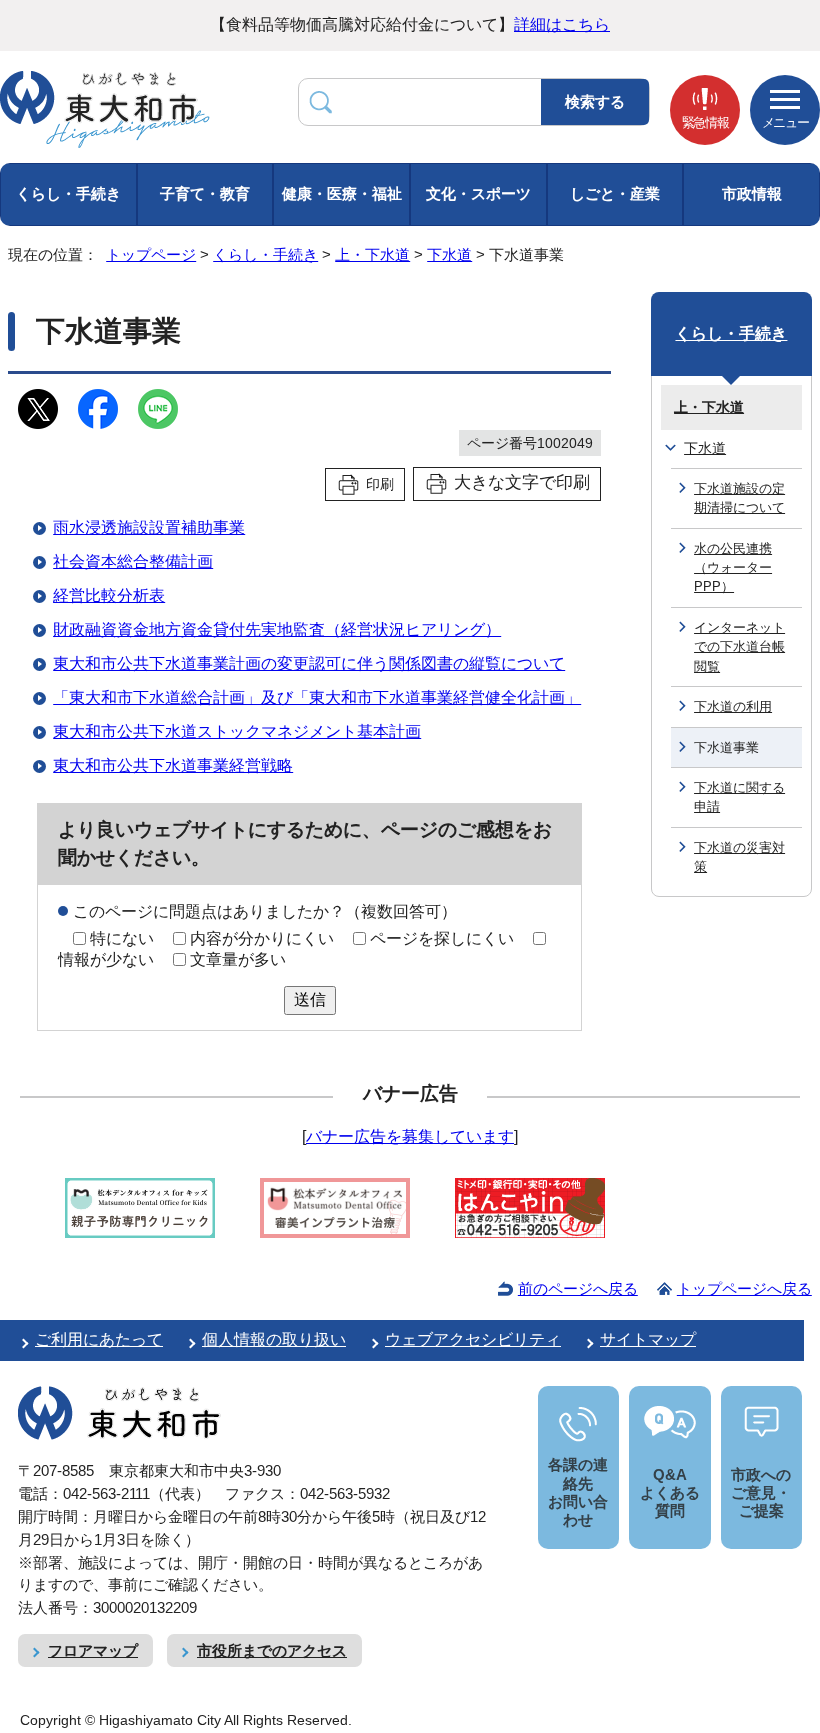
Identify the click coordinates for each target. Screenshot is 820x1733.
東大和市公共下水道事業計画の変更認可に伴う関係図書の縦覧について (309, 663)
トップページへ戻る (744, 1288)
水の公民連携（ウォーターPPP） (733, 568)
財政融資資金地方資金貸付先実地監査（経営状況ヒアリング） (277, 629)
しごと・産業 (615, 193)
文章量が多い (238, 959)
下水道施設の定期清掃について (739, 498)
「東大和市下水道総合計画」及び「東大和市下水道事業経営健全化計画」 (317, 697)
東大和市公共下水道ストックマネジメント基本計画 (237, 731)
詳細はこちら (562, 24)
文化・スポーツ (478, 193)
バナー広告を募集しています (410, 1136)
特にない (122, 938)
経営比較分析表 (109, 595)
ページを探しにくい (442, 938)
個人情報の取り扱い (274, 1339)
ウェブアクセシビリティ (473, 1339)
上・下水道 (372, 254)
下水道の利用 (733, 706)
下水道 (449, 254)
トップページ (151, 254)
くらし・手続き (68, 193)
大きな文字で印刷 (522, 482)
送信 (310, 999)
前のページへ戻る (578, 1288)
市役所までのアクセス (272, 1650)
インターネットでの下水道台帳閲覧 (739, 647)
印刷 (380, 484)
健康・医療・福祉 (342, 193)
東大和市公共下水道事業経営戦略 (173, 765)
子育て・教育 (205, 193)
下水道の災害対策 (739, 857)
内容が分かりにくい (262, 938)
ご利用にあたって (99, 1339)
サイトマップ (648, 1339)
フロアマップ (93, 1650)
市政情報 (752, 193)
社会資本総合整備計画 (133, 561)
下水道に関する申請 (739, 797)
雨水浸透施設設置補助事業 (149, 527)
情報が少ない (106, 959)
